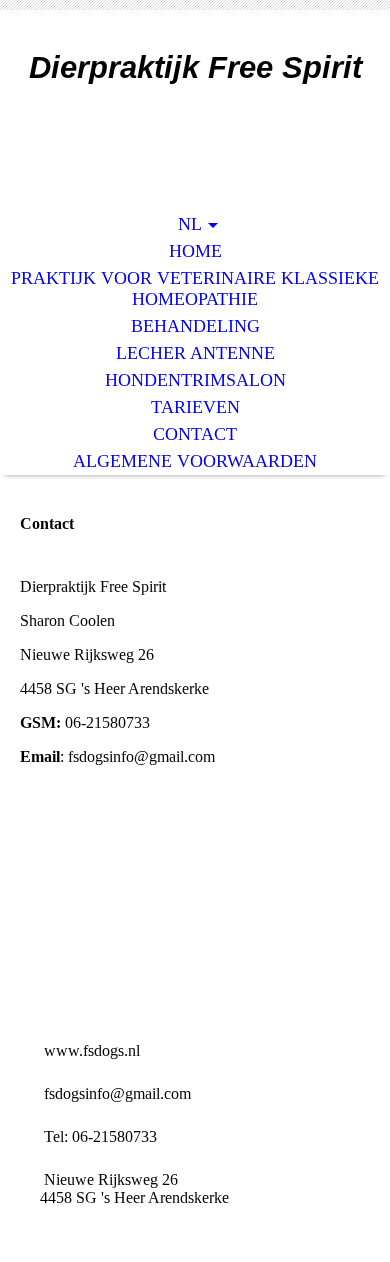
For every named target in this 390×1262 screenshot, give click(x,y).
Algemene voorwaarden (195, 461)
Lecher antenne (195, 353)
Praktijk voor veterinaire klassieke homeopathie (195, 288)
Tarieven (195, 407)
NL (190, 224)
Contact (195, 434)
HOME (195, 251)
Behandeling (195, 326)
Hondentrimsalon (195, 380)
